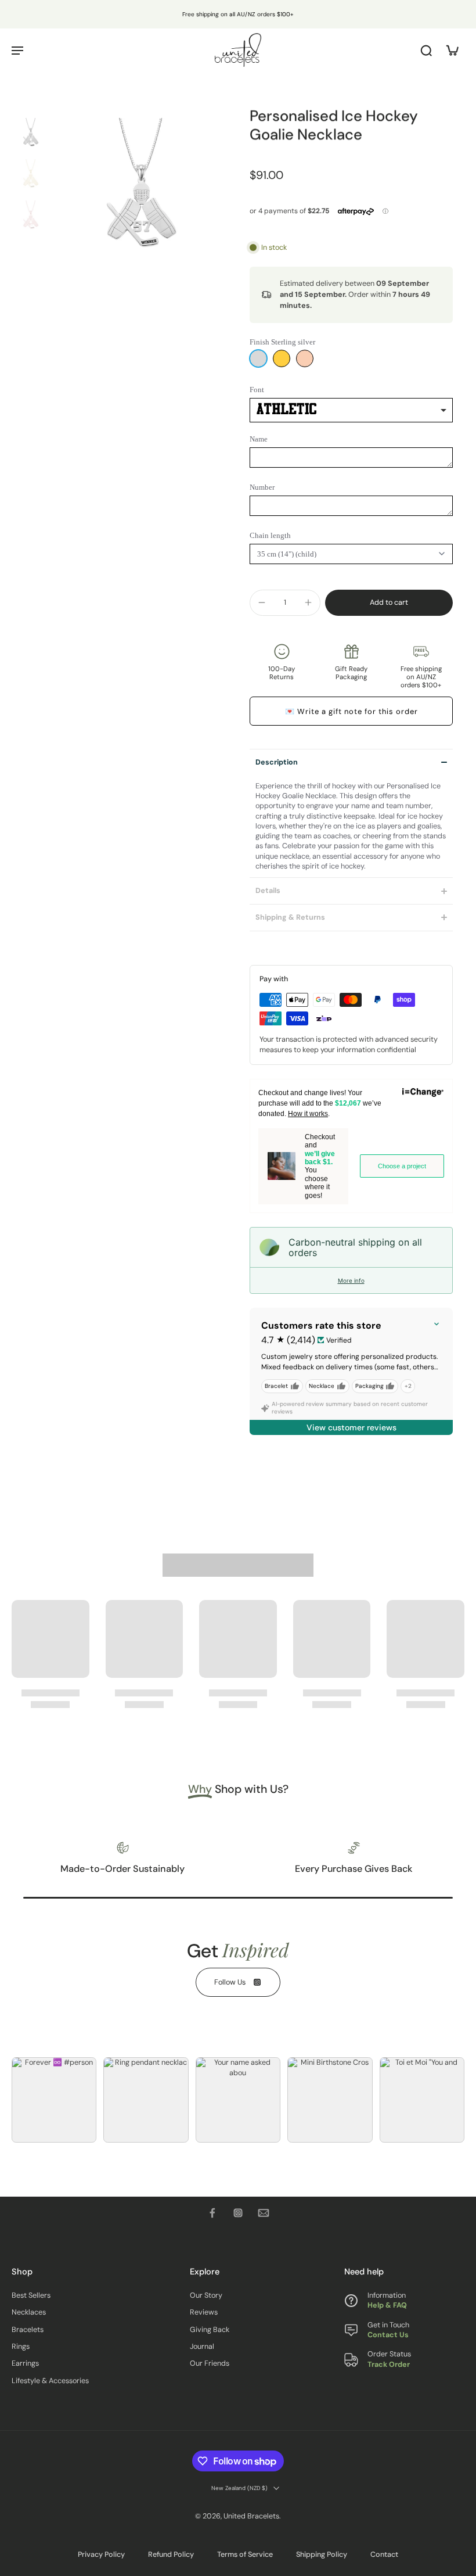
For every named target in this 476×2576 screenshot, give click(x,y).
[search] (426, 50)
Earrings (25, 2364)
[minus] (262, 602)
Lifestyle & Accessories (50, 2381)
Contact (384, 2555)
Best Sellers (31, 2296)
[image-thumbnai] (30, 137)
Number (262, 487)
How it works (308, 1114)
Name (259, 439)
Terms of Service (245, 2555)
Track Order (389, 2365)
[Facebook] (212, 2213)
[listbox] (351, 410)
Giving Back (210, 2330)
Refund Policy (171, 2555)
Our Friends (210, 2364)
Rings (21, 2347)
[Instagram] (238, 2213)
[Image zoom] (140, 204)
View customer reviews (351, 1427)
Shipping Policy (322, 2555)
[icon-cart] (452, 50)
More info (351, 1280)
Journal (202, 2347)
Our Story (206, 2296)
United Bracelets (251, 2517)
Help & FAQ (387, 2306)
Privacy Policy (101, 2555)
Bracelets (28, 2330)
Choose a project (402, 1166)
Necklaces (29, 2313)
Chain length (270, 535)
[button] (389, 603)
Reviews (204, 2313)
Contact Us (388, 2335)
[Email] (264, 2213)
